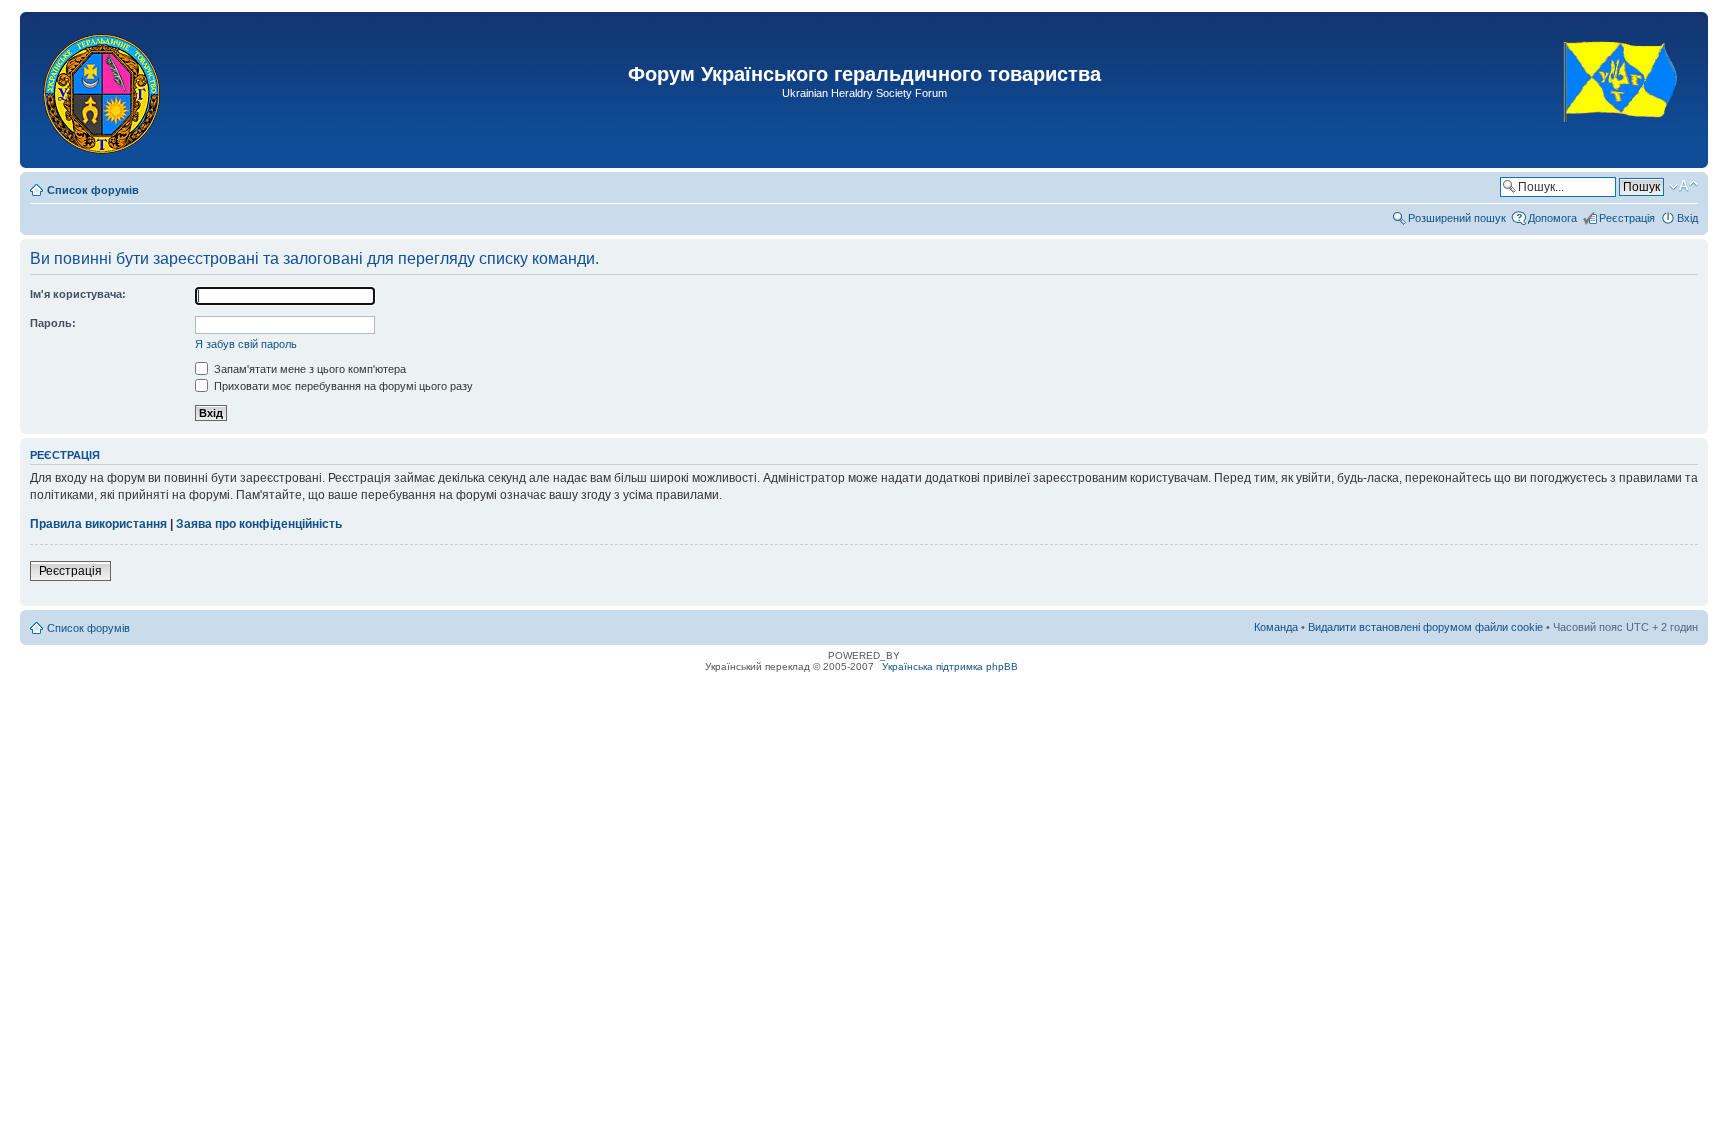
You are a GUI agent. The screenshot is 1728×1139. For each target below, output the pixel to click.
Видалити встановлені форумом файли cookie (1425, 627)
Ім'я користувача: (78, 294)
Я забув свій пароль (246, 344)
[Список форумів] (103, 90)
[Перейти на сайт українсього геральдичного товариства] (1621, 139)
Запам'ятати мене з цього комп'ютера (308, 369)
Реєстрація (1627, 218)
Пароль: (53, 323)
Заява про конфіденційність (259, 524)
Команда (1276, 627)
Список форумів (93, 190)
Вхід (1687, 218)
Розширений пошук (1457, 218)
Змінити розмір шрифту (1683, 186)
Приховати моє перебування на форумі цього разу (342, 386)
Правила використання (98, 524)
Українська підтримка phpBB (950, 666)
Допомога (1552, 218)
